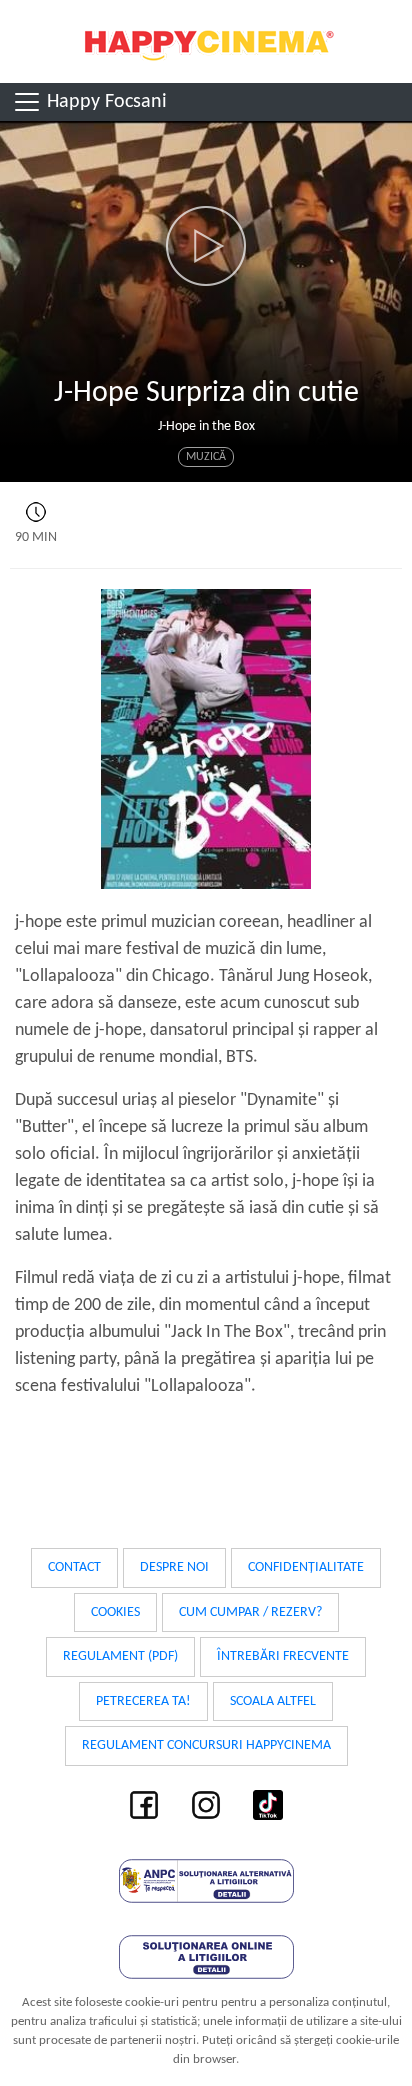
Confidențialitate (306, 1567)
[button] (206, 246)
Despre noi (174, 1567)
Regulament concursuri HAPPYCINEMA (206, 1745)
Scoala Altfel (273, 1701)
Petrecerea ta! (143, 1701)
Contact (74, 1567)
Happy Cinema (206, 41)
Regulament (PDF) (120, 1656)
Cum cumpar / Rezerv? (250, 1612)
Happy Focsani (104, 102)
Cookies (115, 1612)
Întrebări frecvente (283, 1656)
